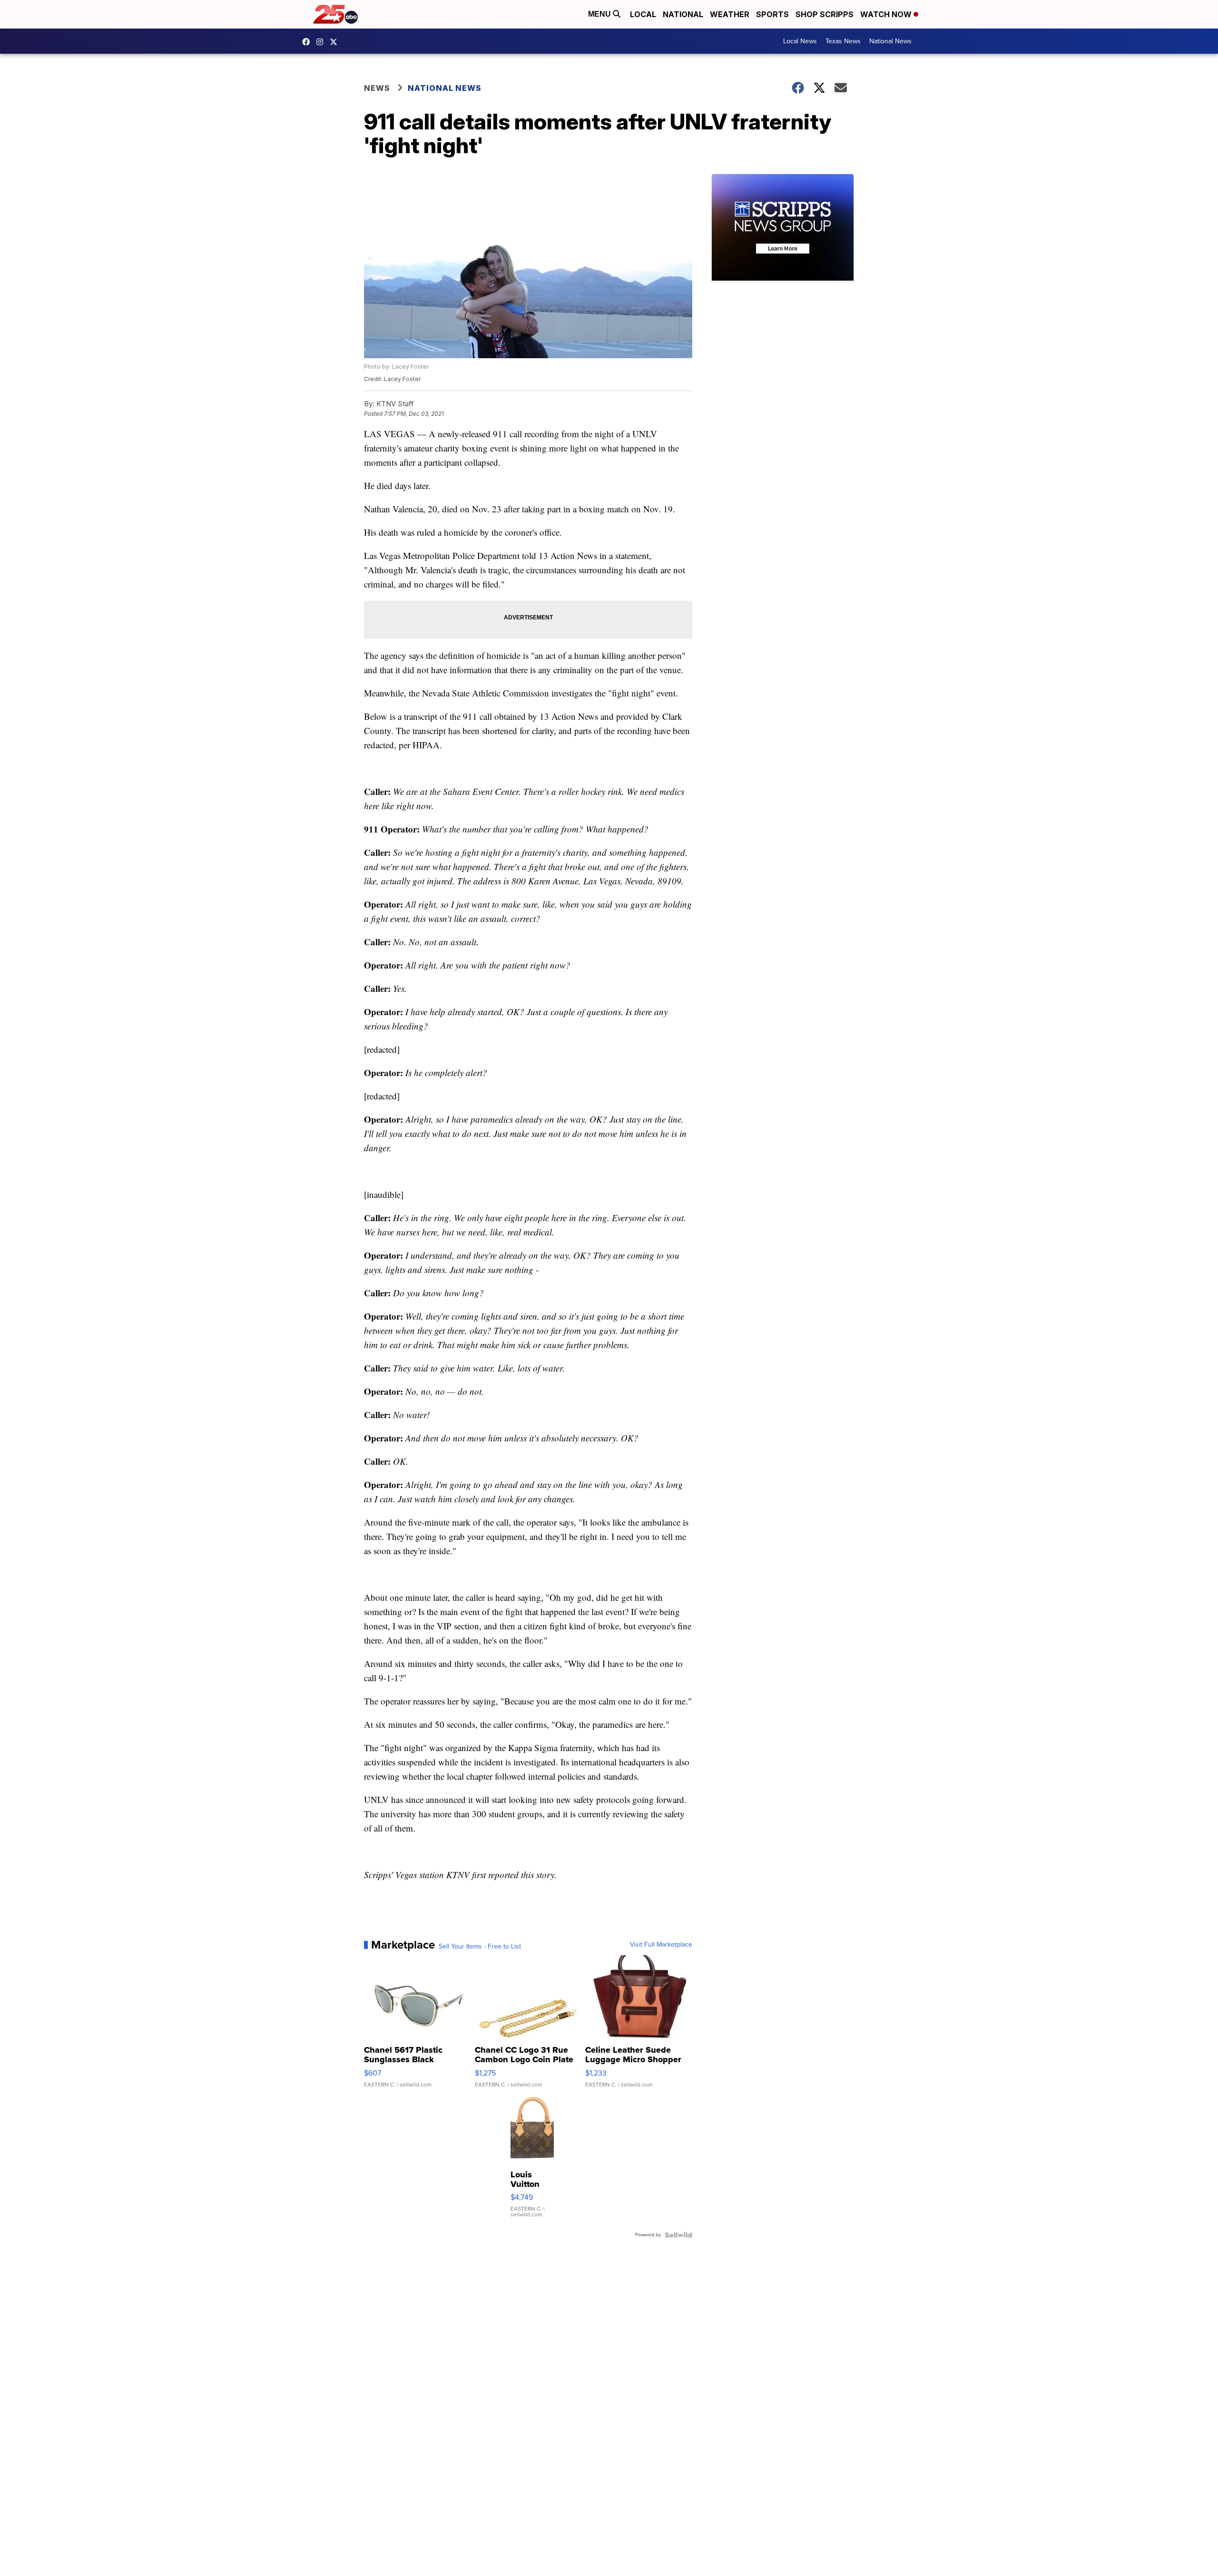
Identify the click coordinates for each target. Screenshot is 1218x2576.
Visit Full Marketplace (661, 1945)
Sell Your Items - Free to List (480, 1947)
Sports (772, 14)
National (683, 14)
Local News (800, 41)
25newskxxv (322, 42)
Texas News (843, 41)
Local (643, 14)
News (377, 88)
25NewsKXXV (308, 42)
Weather (730, 14)
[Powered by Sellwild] (678, 2235)
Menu (600, 14)
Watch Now (887, 14)
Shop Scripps (825, 14)
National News (890, 41)
